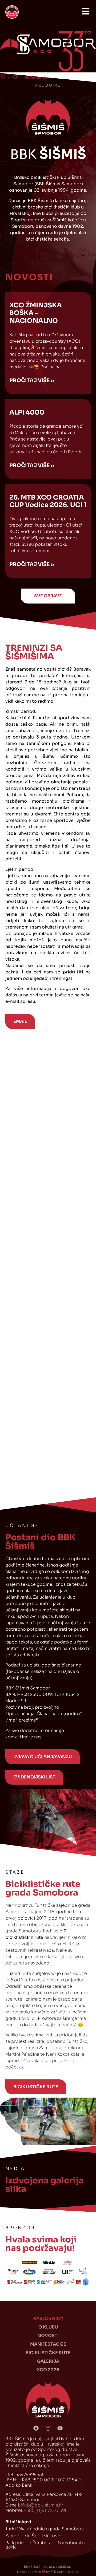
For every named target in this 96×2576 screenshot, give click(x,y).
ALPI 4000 (27, 412)
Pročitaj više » (32, 380)
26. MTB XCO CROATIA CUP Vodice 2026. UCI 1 (48, 501)
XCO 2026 (48, 2370)
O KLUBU (48, 2327)
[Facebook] (36, 2428)
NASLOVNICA (48, 2318)
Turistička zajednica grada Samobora (45, 2529)
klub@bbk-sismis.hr (42, 2505)
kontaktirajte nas (23, 1737)
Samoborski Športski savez (34, 2536)
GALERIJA (48, 2361)
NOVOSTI (48, 2336)
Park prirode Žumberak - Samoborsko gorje (45, 2545)
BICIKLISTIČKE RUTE (48, 2353)
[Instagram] (48, 2428)
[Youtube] (60, 2428)
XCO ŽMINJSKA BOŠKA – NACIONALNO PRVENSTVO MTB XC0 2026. (46, 321)
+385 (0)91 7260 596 (46, 2510)
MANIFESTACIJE (48, 2344)
